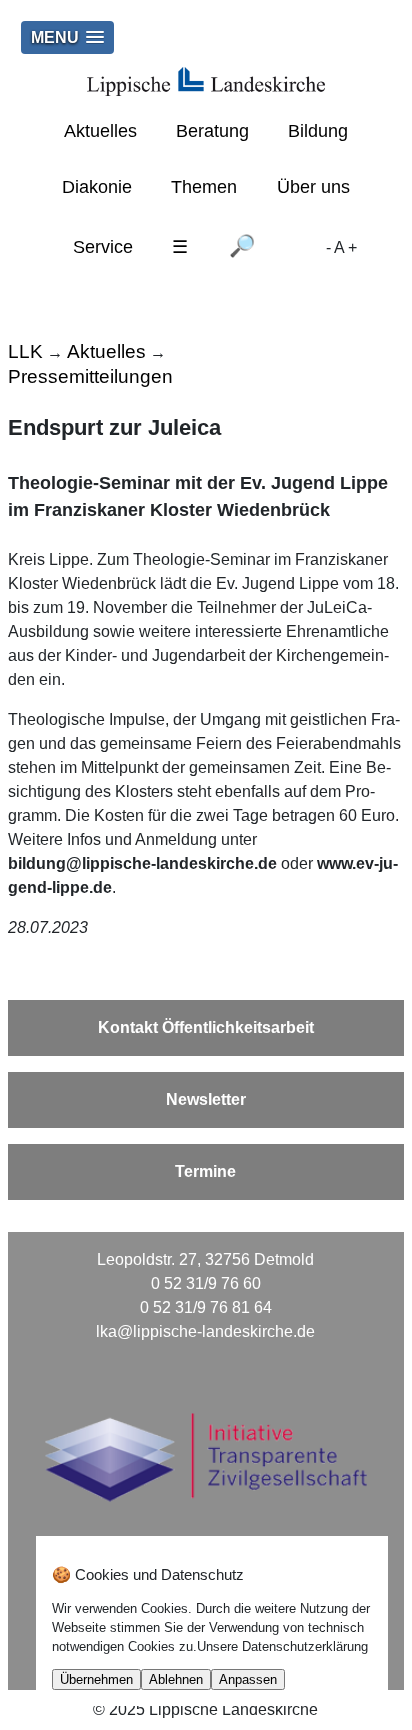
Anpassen (248, 1679)
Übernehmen (96, 1679)
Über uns (313, 187)
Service (103, 247)
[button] (67, 37)
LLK (25, 351)
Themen (204, 187)
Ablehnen (176, 1679)
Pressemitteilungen (90, 376)
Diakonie (97, 187)
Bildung (318, 131)
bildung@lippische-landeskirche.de (142, 863)
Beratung (212, 131)
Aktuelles (100, 131)
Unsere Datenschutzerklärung (282, 1646)
